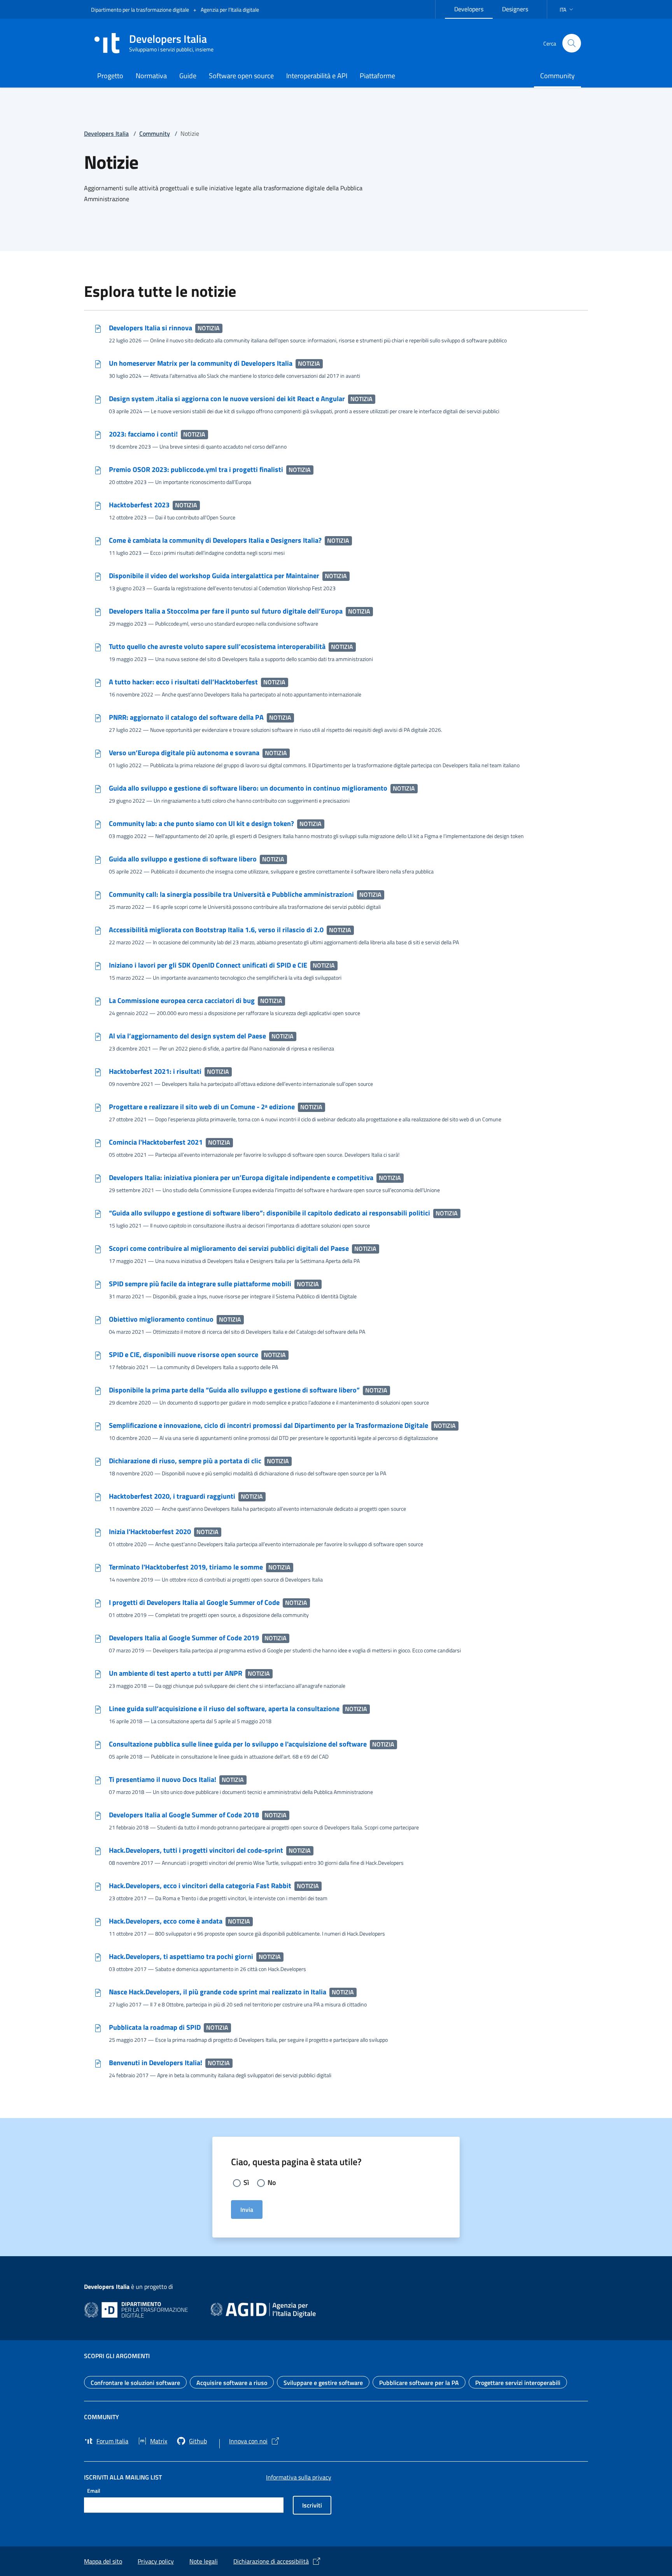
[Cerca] (572, 43)
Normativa (151, 76)
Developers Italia (106, 133)
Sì (246, 2182)
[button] (567, 10)
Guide (188, 76)
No (272, 2182)
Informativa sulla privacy (299, 2477)
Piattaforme (377, 76)
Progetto (110, 76)
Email (94, 2491)
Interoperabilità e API (317, 76)
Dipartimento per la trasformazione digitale (141, 10)
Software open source (241, 76)
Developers (473, 8)
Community (557, 76)
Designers (520, 8)
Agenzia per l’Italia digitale (230, 10)
